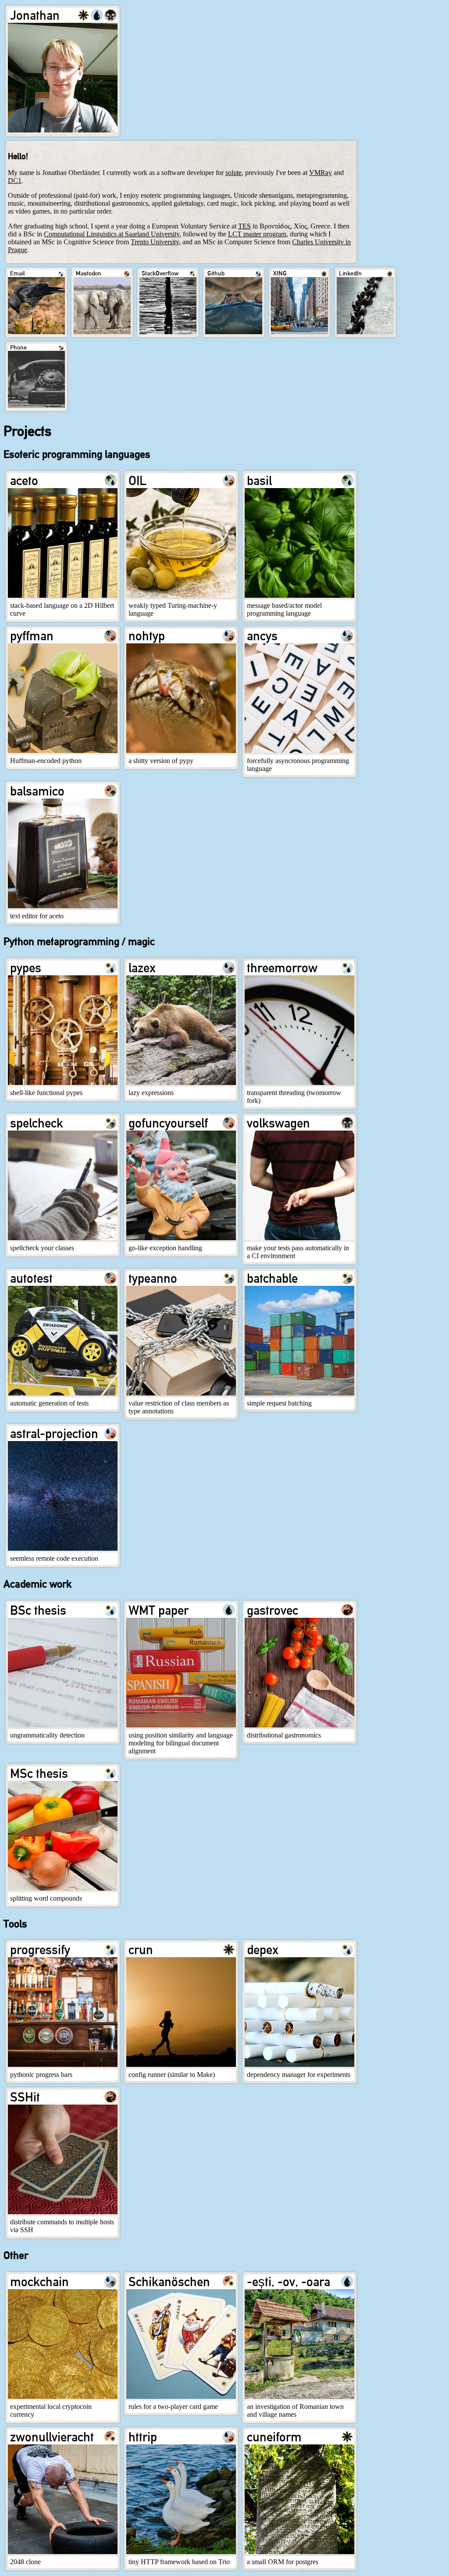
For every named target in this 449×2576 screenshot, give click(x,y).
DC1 (15, 180)
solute (233, 173)
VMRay (321, 173)
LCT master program (257, 234)
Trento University (155, 242)
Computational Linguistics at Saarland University (112, 234)
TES (244, 226)
